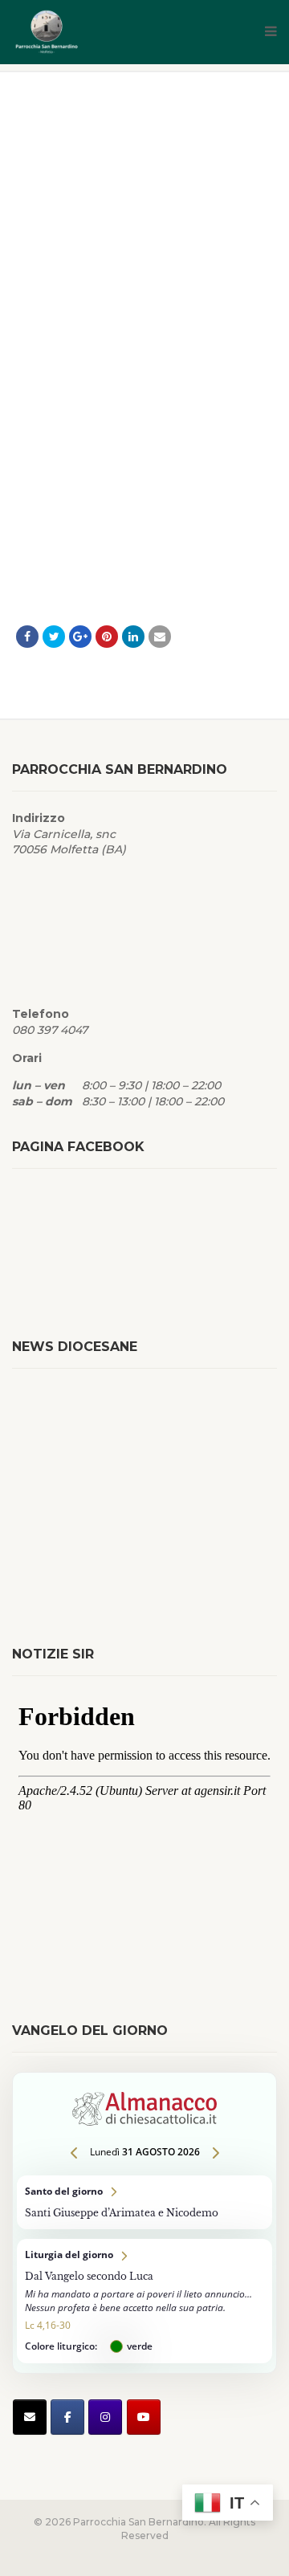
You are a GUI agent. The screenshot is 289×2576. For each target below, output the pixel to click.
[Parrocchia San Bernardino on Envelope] (30, 2417)
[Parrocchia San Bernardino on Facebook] (67, 2417)
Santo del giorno (144, 2203)
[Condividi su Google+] (80, 637)
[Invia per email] (160, 637)
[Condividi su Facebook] (27, 637)
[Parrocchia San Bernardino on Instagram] (105, 2417)
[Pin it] (107, 637)
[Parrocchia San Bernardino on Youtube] (144, 2417)
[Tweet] (54, 637)
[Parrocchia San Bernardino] (104, 32)
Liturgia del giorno (144, 2301)
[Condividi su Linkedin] (133, 637)
